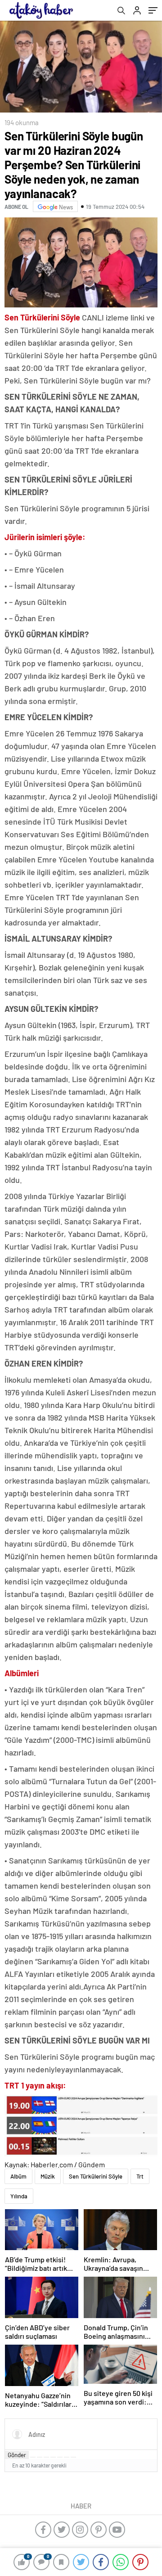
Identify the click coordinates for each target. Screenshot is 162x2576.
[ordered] (53, 2457)
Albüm (18, 2176)
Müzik (48, 2176)
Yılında (19, 2196)
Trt (140, 2176)
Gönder (17, 2455)
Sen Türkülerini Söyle (96, 2176)
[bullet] (60, 2457)
